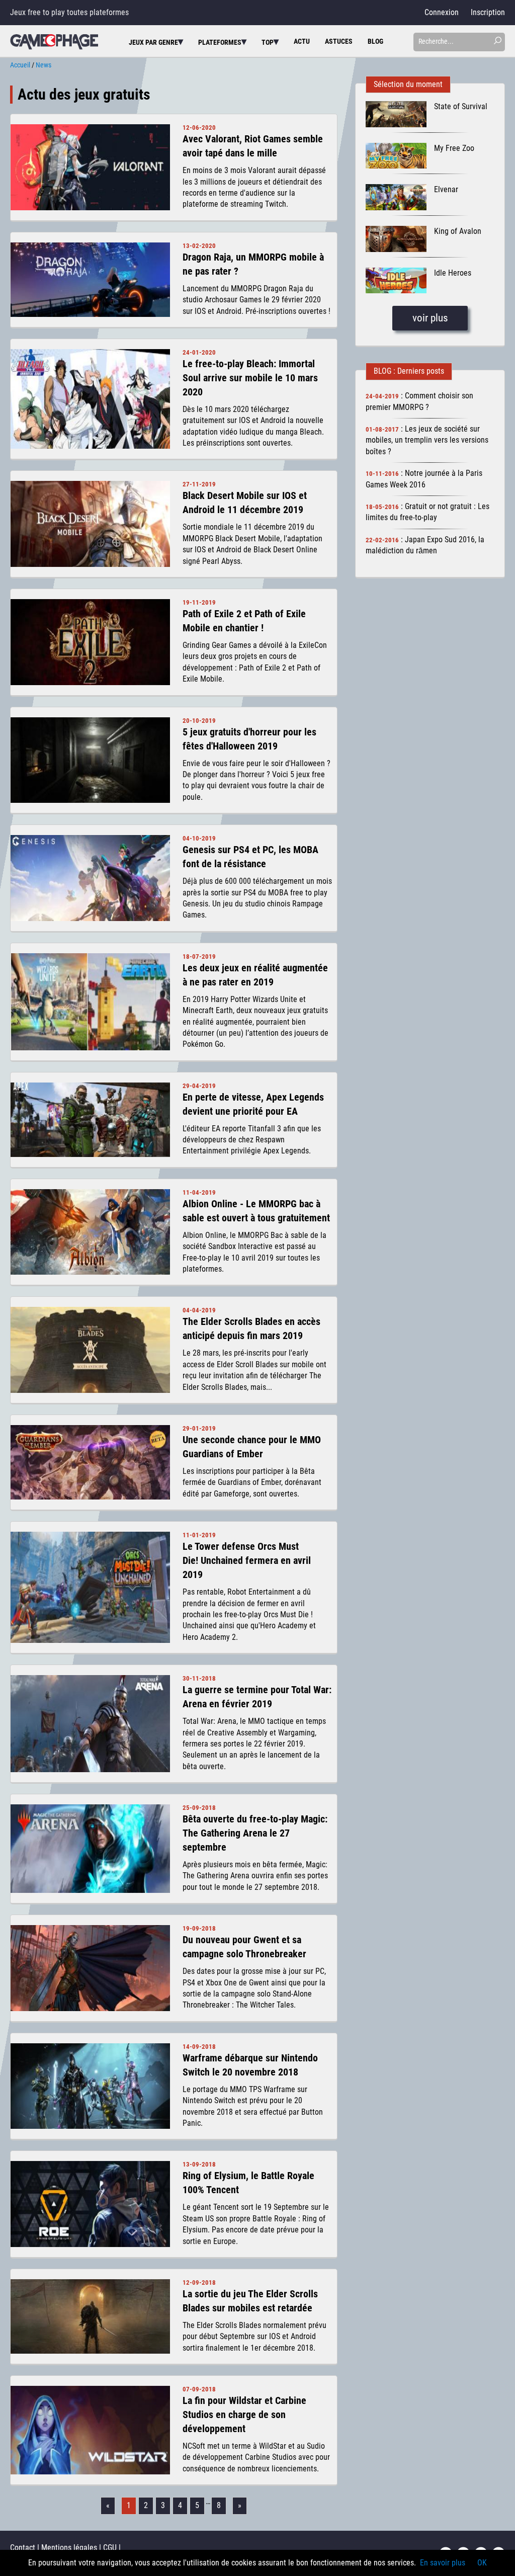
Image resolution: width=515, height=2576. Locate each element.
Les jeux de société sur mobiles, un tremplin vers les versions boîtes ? (427, 440)
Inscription (488, 12)
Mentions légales (69, 2548)
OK (482, 2563)
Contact (23, 2548)
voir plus (430, 318)
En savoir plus (443, 2563)
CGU (110, 2548)
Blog (375, 41)
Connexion (442, 12)
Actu (302, 41)
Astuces (339, 41)
